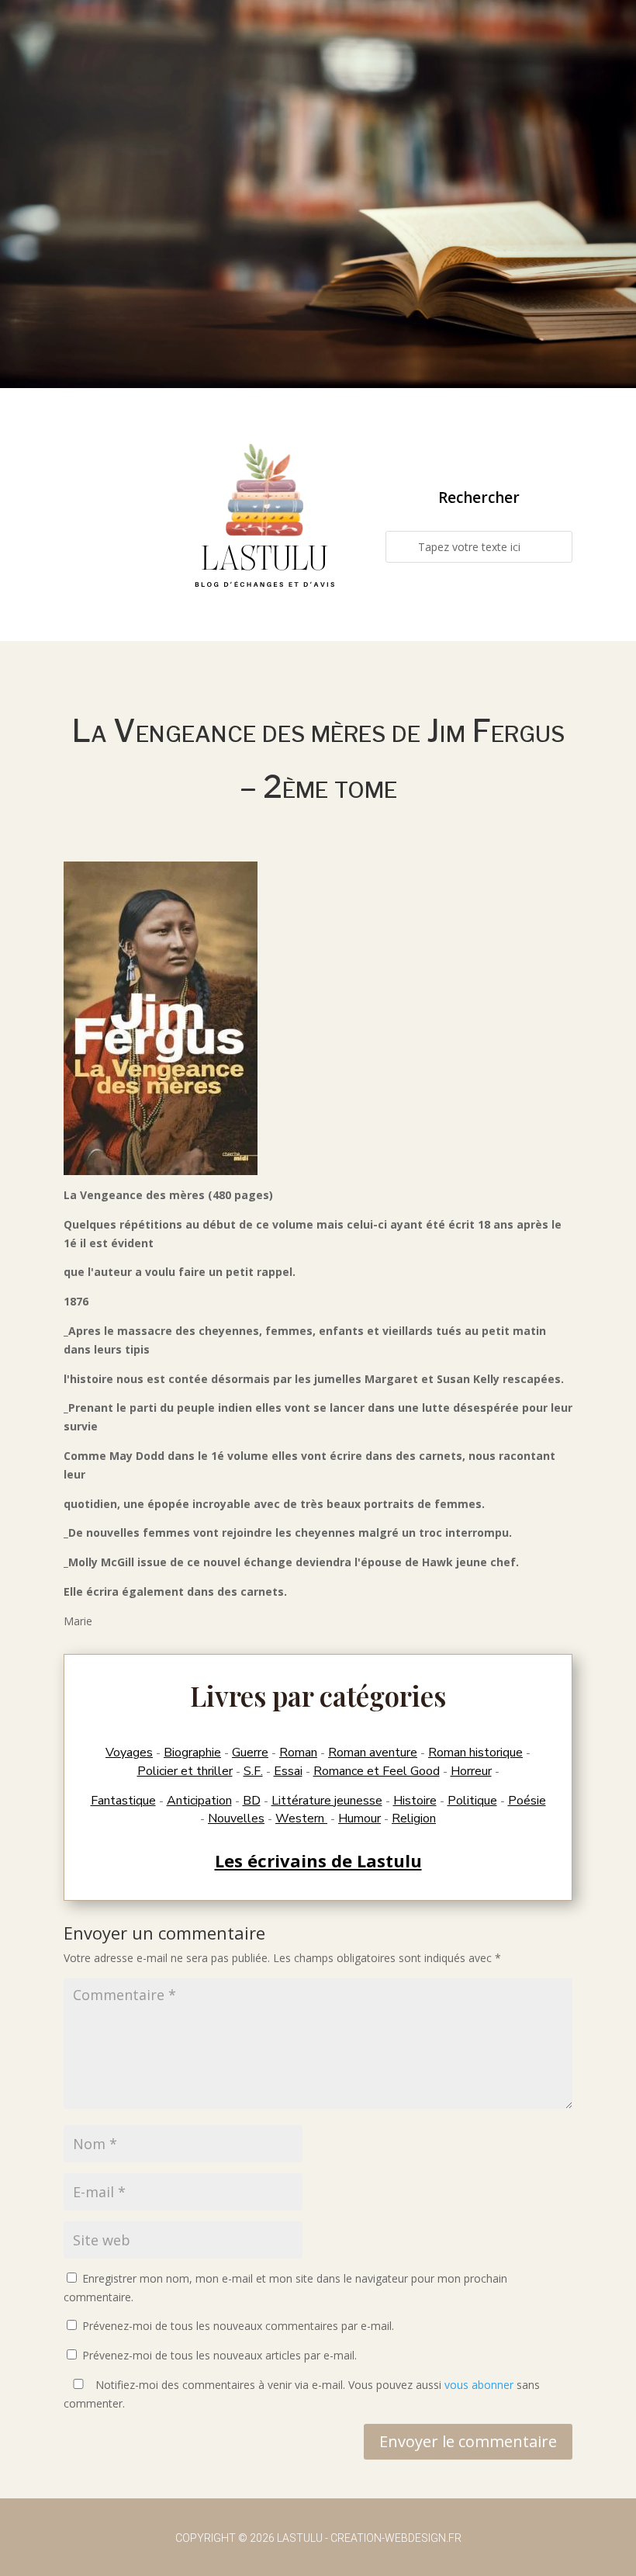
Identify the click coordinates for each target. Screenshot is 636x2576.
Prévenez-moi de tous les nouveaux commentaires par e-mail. (238, 2326)
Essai (288, 1771)
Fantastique (123, 1801)
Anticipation (199, 1801)
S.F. (253, 1771)
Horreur (471, 1771)
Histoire (415, 1801)
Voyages (129, 1753)
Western (301, 1818)
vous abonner (479, 2385)
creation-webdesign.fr (396, 2538)
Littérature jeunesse (327, 1801)
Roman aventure (373, 1753)
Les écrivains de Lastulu (318, 1860)
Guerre (250, 1753)
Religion (414, 1818)
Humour (359, 1818)
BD (252, 1801)
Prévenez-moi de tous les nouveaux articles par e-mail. (219, 2355)
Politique (472, 1801)
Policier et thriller (185, 1771)
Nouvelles (236, 1818)
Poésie (527, 1801)
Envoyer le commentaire (468, 2441)
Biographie (192, 1753)
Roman (298, 1753)
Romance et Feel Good (377, 1771)
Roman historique (475, 1753)
